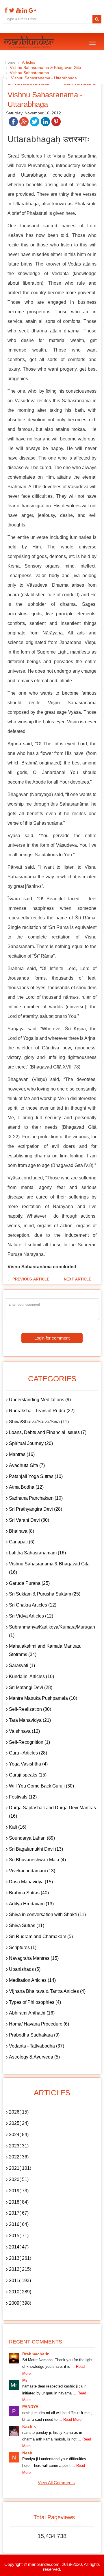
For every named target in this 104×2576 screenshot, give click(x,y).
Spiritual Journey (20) (31, 1443)
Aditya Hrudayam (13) (31, 1904)
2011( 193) (20, 2280)
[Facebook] (5, 10)
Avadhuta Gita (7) (27, 1465)
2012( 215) (20, 2269)
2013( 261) (20, 2258)
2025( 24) (19, 2123)
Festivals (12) (23, 1797)
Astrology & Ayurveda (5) (34, 2057)
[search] (97, 19)
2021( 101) (20, 2168)
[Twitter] (11, 10)
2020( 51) (19, 2179)
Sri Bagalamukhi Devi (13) (36, 1849)
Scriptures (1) (23, 1947)
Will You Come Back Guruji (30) (41, 1786)
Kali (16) (18, 1827)
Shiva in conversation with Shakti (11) (47, 1914)
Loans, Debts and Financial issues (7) (48, 1432)
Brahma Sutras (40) (29, 1893)
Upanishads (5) (25, 1969)
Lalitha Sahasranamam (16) (37, 1553)
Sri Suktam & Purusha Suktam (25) (45, 1594)
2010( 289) (20, 2292)
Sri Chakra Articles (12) (33, 1605)
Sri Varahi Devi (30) (29, 1520)
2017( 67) (19, 2213)
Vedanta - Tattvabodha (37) (37, 2046)
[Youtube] (18, 10)
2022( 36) (19, 2157)
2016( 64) (19, 2224)
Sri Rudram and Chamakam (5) (41, 1936)
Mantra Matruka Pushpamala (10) (43, 1698)
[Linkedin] (24, 10)
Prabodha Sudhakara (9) (34, 2035)
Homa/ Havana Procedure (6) (39, 2024)
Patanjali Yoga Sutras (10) (36, 1476)
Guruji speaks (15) (28, 1775)
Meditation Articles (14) (32, 1980)
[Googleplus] (32, 10)
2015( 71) (19, 2236)
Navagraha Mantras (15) (34, 1958)
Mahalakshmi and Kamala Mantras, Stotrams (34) (45, 1650)
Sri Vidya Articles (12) (31, 1616)
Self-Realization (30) (30, 1709)
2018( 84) (19, 2202)
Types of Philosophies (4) (35, 2002)
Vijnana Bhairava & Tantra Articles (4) (47, 1991)
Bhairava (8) (22, 1531)
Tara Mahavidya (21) (30, 1720)
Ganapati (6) (22, 1542)
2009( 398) (20, 2303)
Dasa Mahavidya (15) (31, 1882)
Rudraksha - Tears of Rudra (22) (42, 1411)
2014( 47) (19, 2247)
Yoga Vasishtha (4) (28, 1764)
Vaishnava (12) (24, 1731)
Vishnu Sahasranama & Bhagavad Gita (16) (49, 1568)
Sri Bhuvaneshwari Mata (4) (37, 1860)
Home (10, 62)
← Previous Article (28, 1279)
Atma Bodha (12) (26, 1487)
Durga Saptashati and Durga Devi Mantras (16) (52, 1812)
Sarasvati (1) (22, 1665)
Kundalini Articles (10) (31, 1676)
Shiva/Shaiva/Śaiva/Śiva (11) (39, 1422)
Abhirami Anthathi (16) (32, 2013)
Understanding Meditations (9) (40, 1400)
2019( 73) (19, 2191)
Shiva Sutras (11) (27, 1925)
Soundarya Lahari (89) (32, 1838)
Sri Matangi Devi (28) (31, 1687)
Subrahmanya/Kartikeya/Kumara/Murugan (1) (52, 1631)
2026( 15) (19, 2112)
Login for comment (52, 1338)
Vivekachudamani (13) (32, 1871)
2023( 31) (19, 2146)
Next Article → (80, 1279)
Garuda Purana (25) (29, 1583)
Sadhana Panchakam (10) (36, 1498)
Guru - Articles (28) (28, 1753)
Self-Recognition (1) (29, 1742)
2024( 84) (19, 2135)
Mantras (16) (22, 1454)
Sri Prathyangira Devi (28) (36, 1509)
